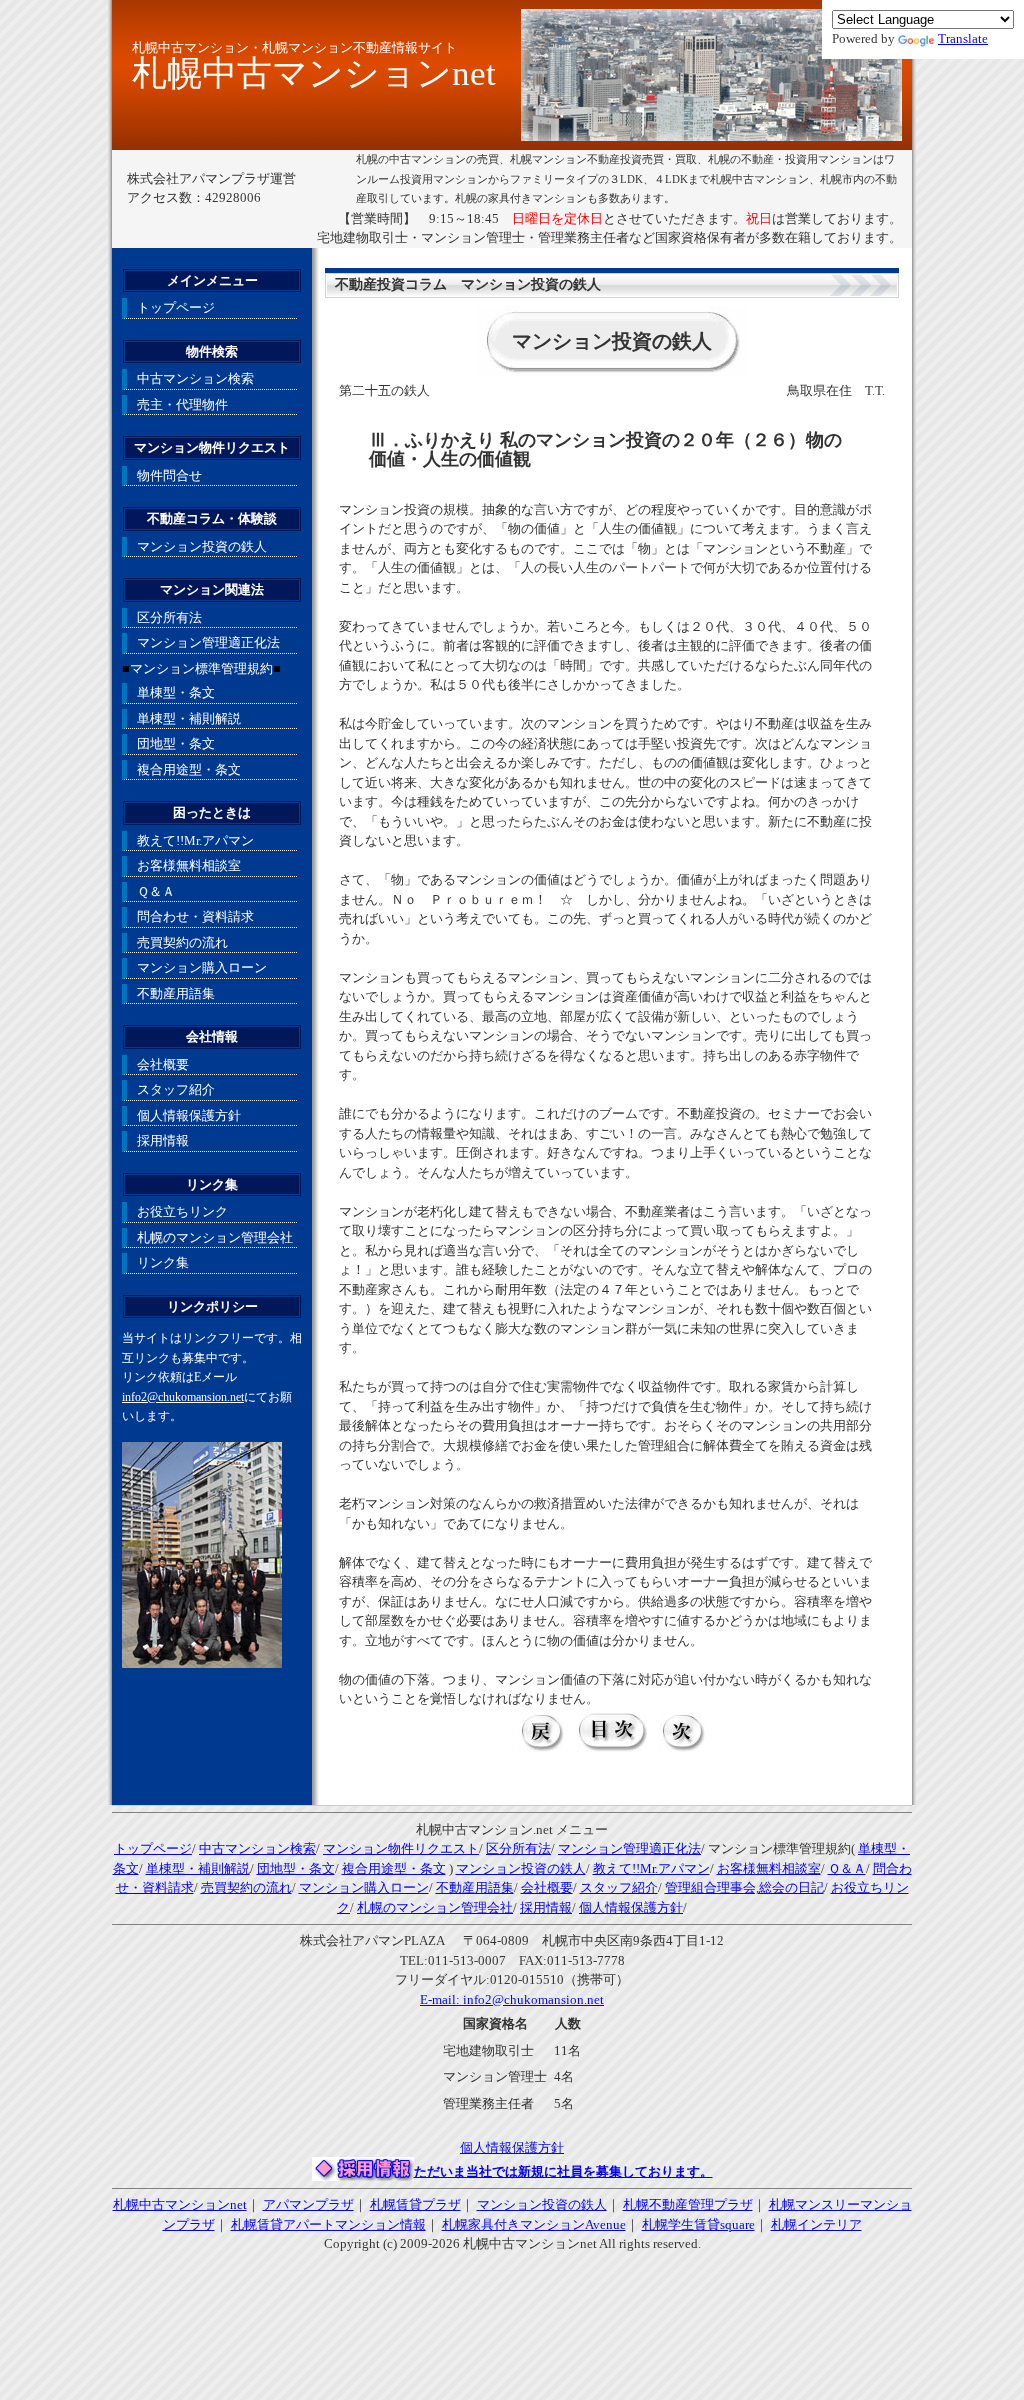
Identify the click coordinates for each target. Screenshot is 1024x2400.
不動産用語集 (176, 993)
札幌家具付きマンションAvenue (534, 2224)
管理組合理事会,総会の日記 (744, 1887)
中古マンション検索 (195, 378)
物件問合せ (169, 475)
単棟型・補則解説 (189, 718)
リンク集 (163, 1262)
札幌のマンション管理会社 (215, 1237)
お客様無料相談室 (189, 865)
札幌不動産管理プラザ (688, 2204)
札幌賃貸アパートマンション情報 (328, 2224)
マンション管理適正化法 (208, 642)
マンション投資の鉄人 (202, 546)
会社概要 (163, 1064)
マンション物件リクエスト (401, 1848)
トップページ (176, 307)
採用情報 (163, 1140)
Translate (963, 38)
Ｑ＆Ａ (156, 891)
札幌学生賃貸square (698, 2224)
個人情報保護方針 (189, 1115)
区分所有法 (169, 617)
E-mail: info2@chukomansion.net (512, 1999)
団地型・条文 (176, 743)
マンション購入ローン (202, 967)
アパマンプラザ (308, 2204)
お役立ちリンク (182, 1211)
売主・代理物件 (182, 404)
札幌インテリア (816, 2224)
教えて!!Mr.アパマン (195, 840)
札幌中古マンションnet (180, 2204)
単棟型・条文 (176, 692)
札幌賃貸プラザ (415, 2204)
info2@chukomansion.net (183, 1397)
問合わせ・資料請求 (195, 916)
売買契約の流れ (182, 942)
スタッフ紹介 (176, 1089)
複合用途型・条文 (189, 769)
